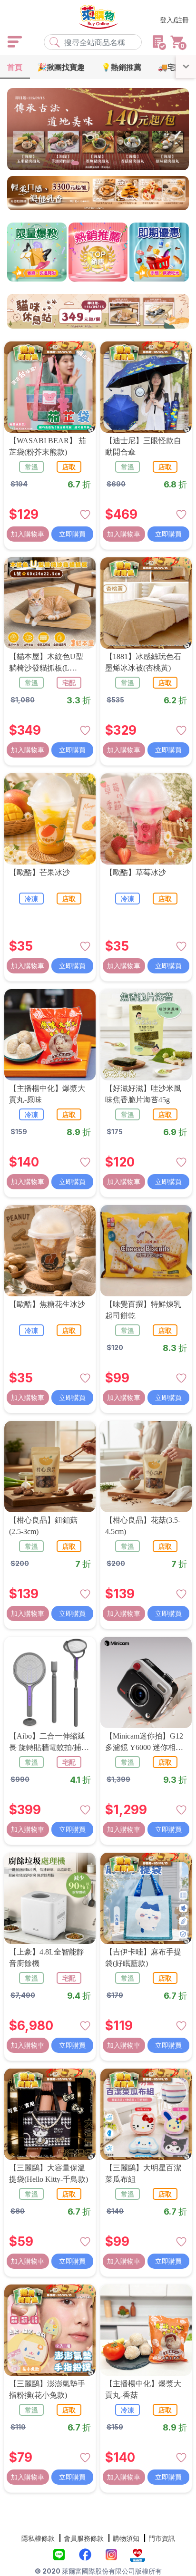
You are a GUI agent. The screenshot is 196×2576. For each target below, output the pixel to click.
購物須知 (126, 2538)
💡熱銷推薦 (121, 67)
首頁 (15, 67)
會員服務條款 (84, 2538)
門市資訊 (162, 2538)
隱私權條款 (38, 2538)
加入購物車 (28, 534)
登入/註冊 (174, 20)
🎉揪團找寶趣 (61, 67)
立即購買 (72, 534)
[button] (58, 163)
